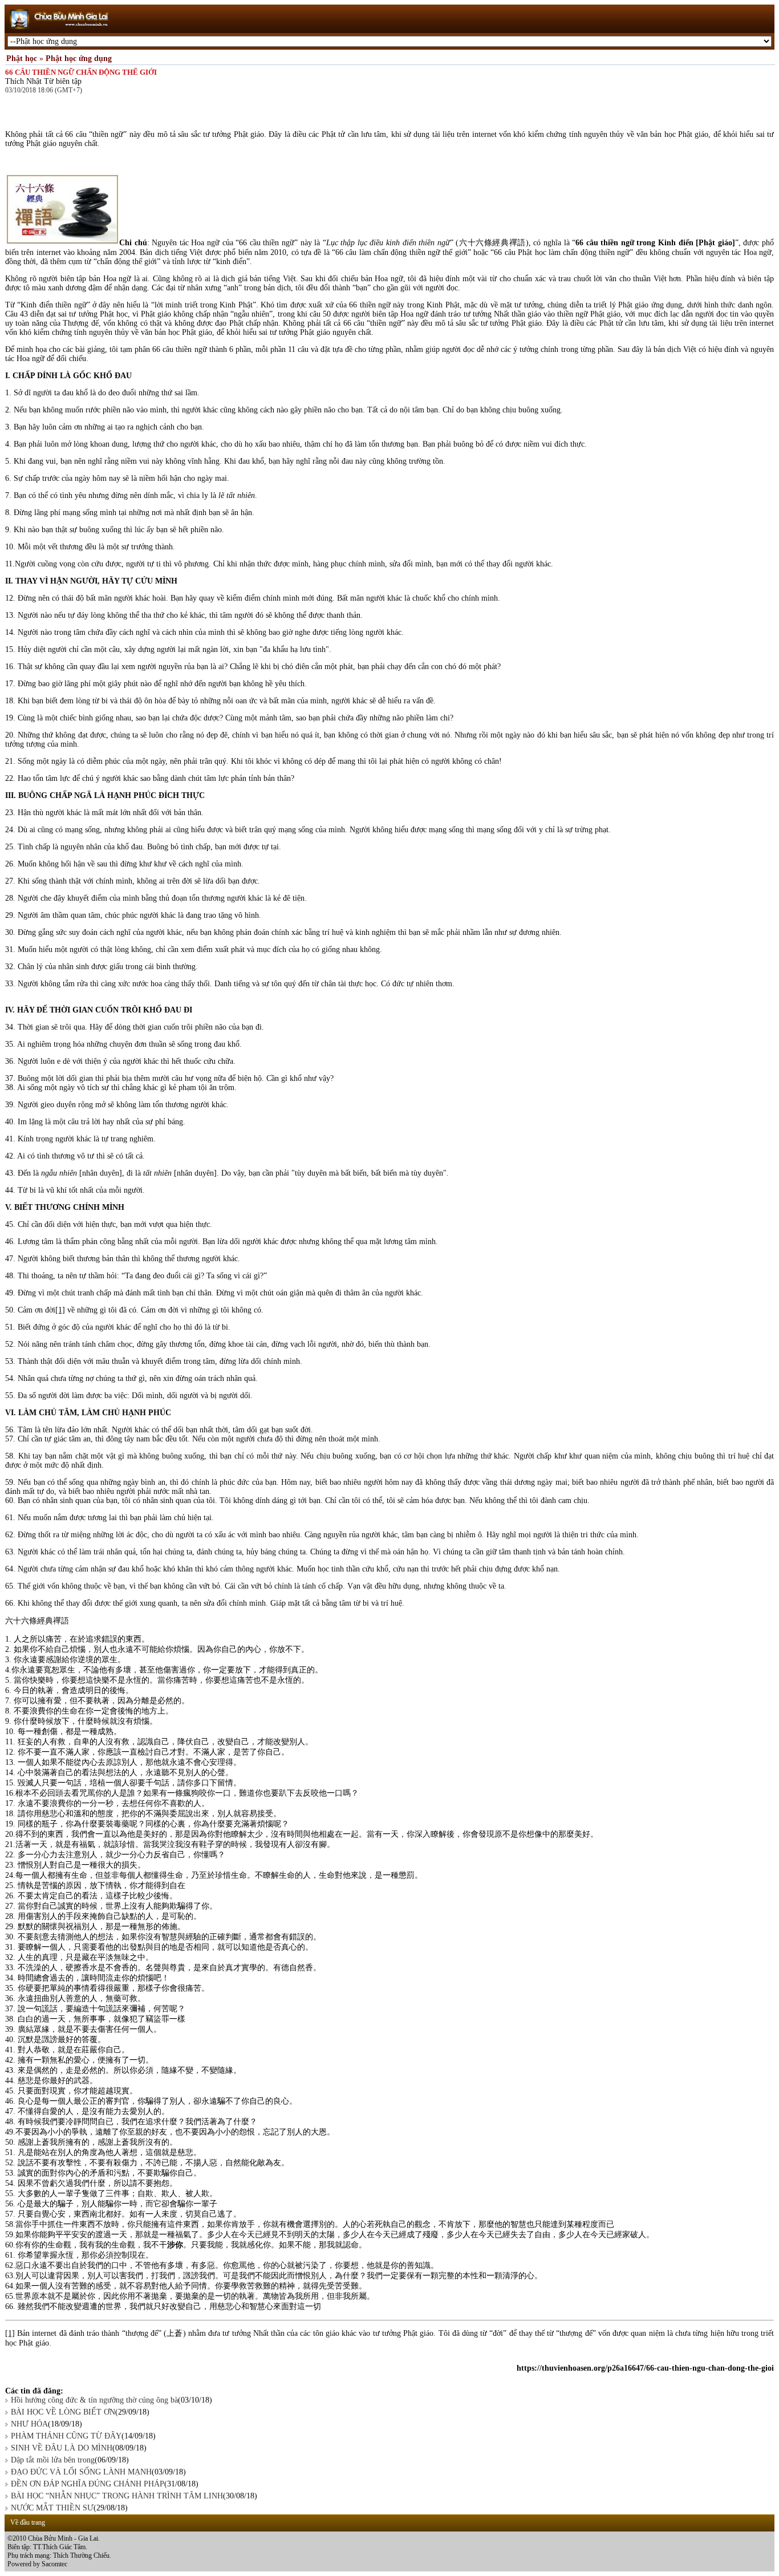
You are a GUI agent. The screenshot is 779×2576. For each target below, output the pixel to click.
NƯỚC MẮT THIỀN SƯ (52, 2508)
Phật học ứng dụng (79, 58)
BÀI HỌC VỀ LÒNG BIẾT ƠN (63, 2412)
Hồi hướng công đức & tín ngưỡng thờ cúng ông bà (94, 2400)
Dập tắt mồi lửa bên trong (53, 2460)
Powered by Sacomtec (37, 2564)
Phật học (22, 58)
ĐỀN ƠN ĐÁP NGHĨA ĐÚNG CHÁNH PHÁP (88, 2484)
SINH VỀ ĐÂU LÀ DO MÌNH (62, 2448)
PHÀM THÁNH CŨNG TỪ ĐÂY (66, 2436)
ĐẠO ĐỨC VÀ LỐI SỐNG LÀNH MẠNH (81, 2472)
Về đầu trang (28, 2522)
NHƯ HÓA (29, 2424)
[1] (60, 1310)
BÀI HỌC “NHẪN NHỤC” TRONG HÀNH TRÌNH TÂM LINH (117, 2496)
